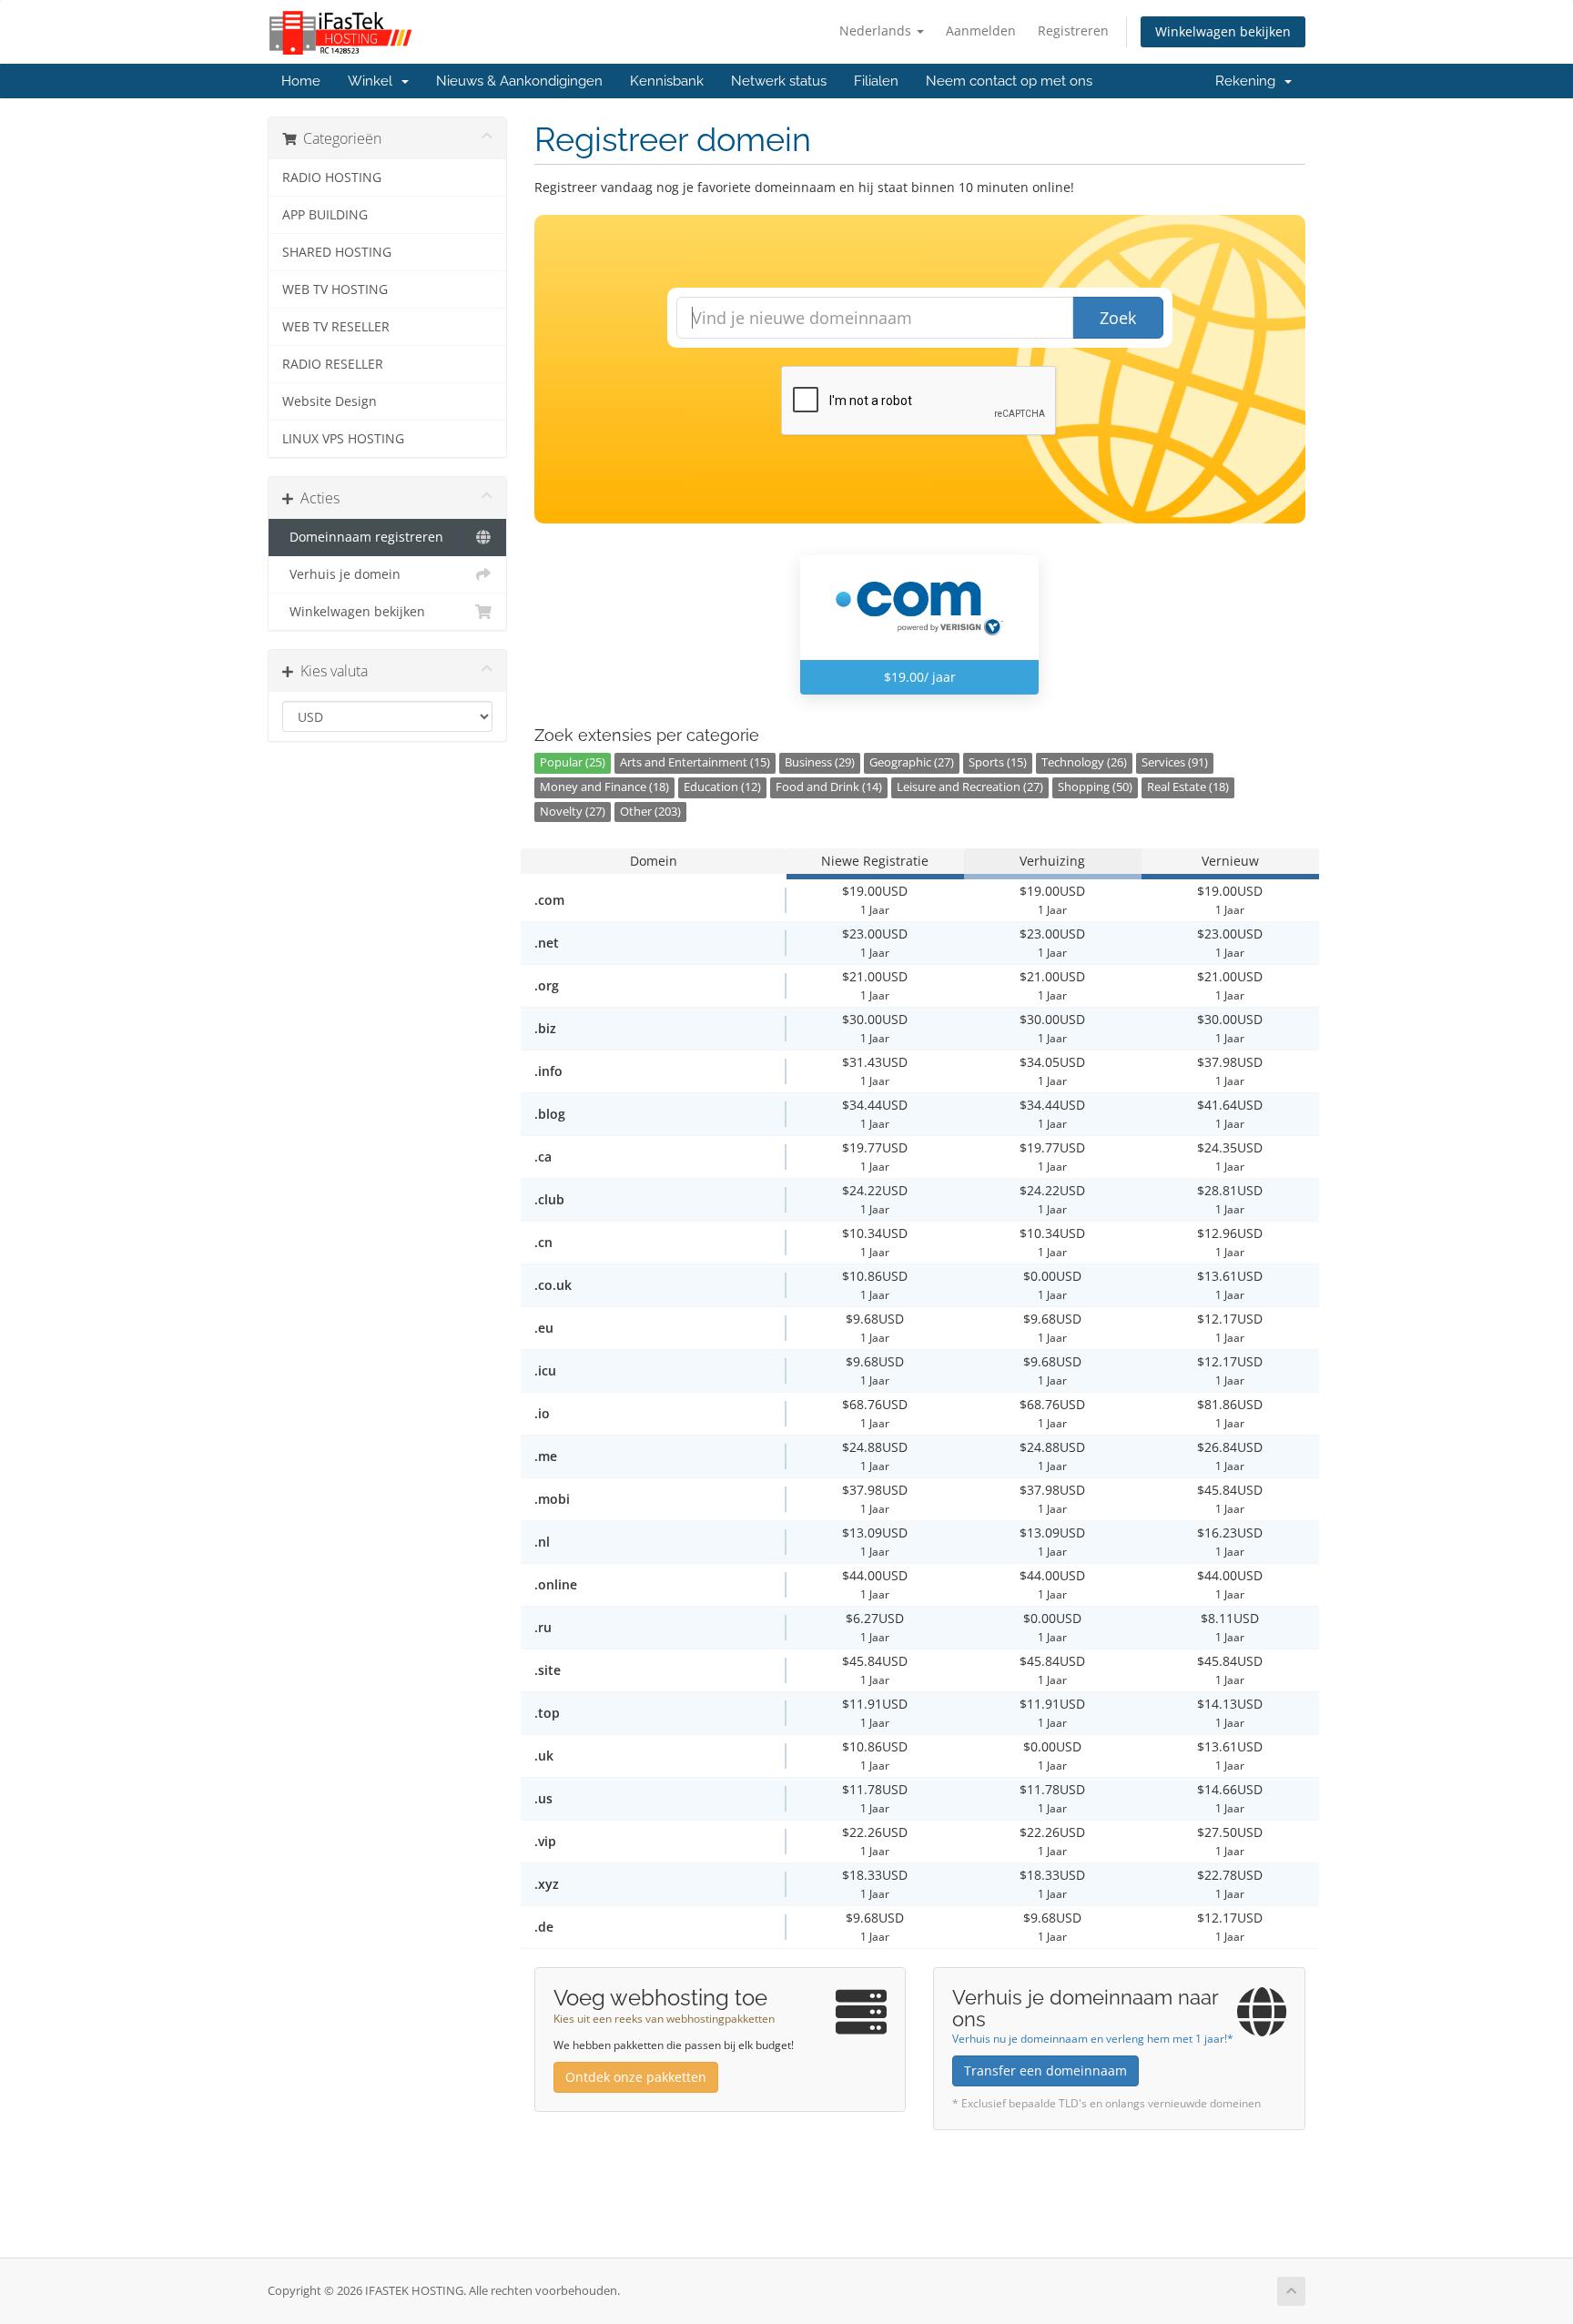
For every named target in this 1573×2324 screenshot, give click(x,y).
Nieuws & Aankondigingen (519, 81)
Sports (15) (998, 762)
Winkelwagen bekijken (1223, 31)
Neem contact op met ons (1009, 81)
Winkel (374, 81)
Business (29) (820, 762)
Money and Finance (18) (604, 787)
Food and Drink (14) (829, 787)
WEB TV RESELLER (336, 327)
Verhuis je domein (341, 574)
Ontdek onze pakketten (636, 2077)
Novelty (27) (573, 812)
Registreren (1073, 30)
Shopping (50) (1095, 787)
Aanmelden (981, 30)
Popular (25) (573, 762)
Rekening (1249, 81)
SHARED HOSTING (337, 252)
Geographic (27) (912, 762)
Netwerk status (779, 81)
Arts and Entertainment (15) (695, 762)
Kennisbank (667, 81)
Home (301, 81)
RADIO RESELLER (333, 364)
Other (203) (650, 812)
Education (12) (722, 787)
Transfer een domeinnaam (1045, 2070)
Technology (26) (1084, 762)
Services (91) (1175, 762)
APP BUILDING (325, 215)
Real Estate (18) (1188, 787)
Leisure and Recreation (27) (970, 787)
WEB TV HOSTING (335, 289)
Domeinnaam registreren (363, 537)
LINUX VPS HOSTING (343, 439)
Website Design (330, 401)
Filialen (876, 81)
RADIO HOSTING (332, 178)
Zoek (1118, 318)
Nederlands (877, 30)
